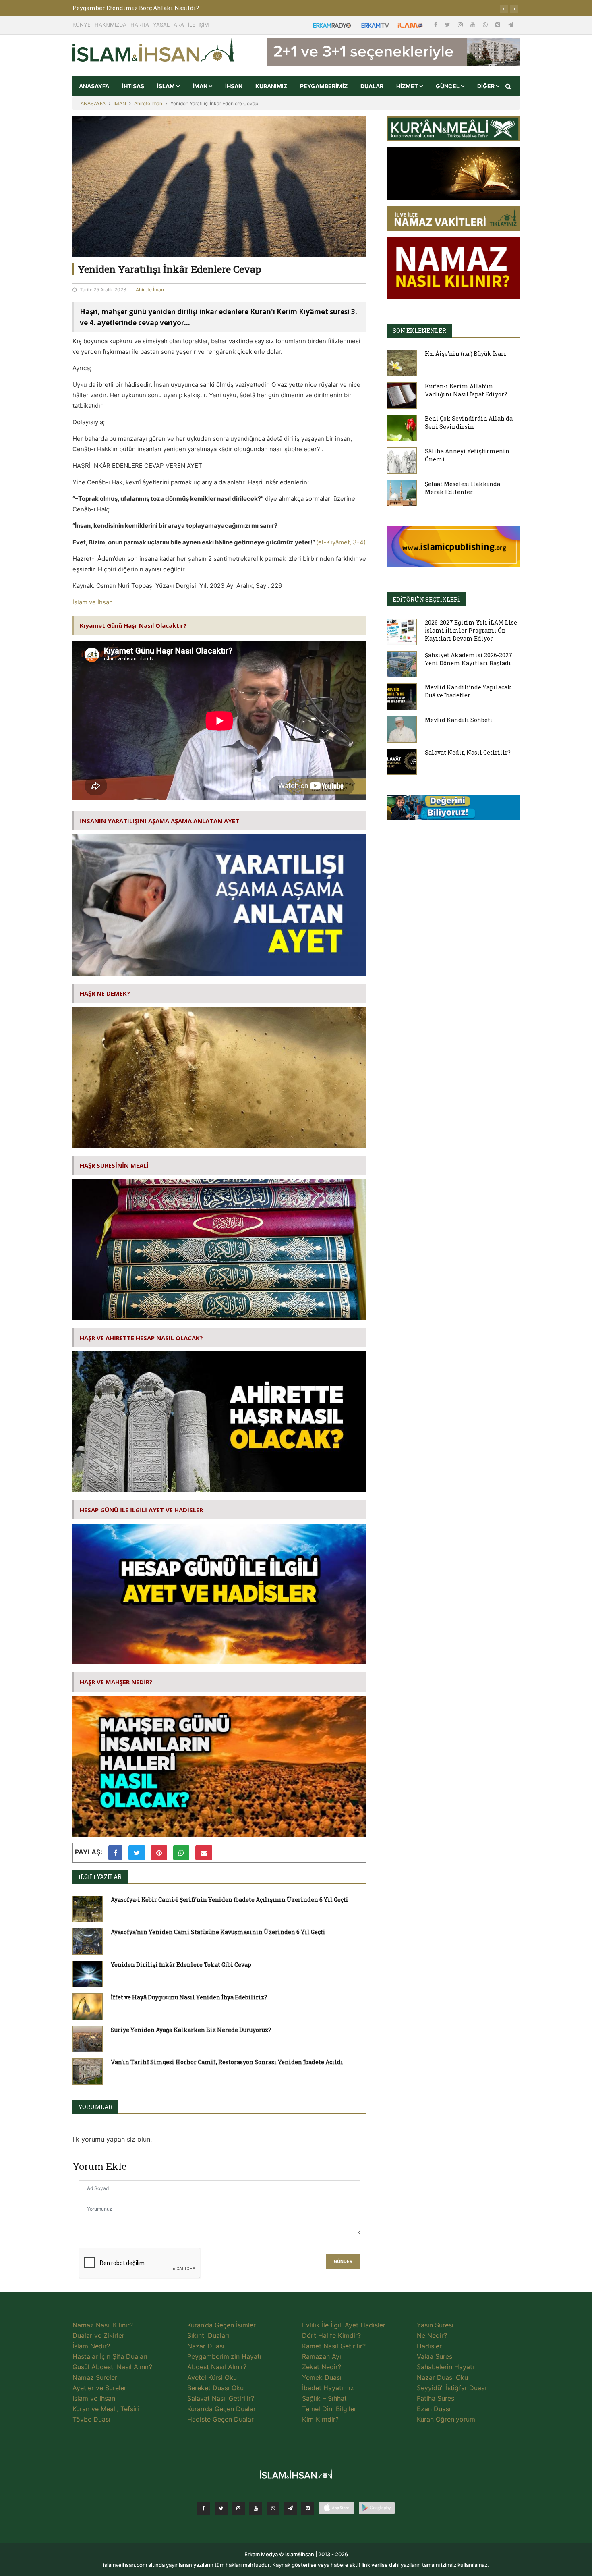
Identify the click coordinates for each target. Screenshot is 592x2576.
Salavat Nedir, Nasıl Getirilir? (468, 752)
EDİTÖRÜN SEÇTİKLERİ (426, 599)
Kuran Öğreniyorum (446, 2419)
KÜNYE (82, 25)
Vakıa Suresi (435, 2356)
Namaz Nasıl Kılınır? (103, 2325)
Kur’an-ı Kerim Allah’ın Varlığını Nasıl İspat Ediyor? (466, 390)
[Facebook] (437, 24)
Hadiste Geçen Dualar (220, 2419)
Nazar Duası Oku (442, 2377)
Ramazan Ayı (322, 2356)
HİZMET (408, 86)
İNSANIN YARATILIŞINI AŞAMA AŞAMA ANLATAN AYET (159, 821)
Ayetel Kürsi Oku (212, 2377)
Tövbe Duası (91, 2419)
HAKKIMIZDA (111, 25)
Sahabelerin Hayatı (445, 2367)
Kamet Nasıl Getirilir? (334, 2346)
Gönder (343, 2262)
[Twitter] (448, 24)
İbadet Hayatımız (328, 2388)
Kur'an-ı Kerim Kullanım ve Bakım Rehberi (136, 8)
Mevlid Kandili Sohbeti (459, 720)
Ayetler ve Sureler (99, 2388)
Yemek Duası (322, 2377)
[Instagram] (461, 24)
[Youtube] (474, 24)
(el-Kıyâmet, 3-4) (341, 542)
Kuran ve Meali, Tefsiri (106, 2409)
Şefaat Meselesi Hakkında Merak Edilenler (463, 488)
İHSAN (234, 86)
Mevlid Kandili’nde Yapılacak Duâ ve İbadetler (468, 691)
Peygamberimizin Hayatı (224, 2356)
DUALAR (372, 86)
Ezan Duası (434, 2409)
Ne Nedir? (432, 2335)
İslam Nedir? (91, 2346)
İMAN (201, 86)
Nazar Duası (206, 2346)
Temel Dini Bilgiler (329, 2409)
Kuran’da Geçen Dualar (221, 2409)
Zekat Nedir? (322, 2367)
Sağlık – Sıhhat (324, 2398)
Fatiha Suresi (436, 2398)
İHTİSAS (133, 86)
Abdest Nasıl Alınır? (217, 2367)
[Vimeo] (290, 2508)
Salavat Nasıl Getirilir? (221, 2398)
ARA (179, 25)
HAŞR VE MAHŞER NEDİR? (116, 1682)
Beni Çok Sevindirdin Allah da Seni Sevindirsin (469, 422)
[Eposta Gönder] (204, 1853)
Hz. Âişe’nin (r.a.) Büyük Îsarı (466, 354)
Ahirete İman (148, 103)
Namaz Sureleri (96, 2377)
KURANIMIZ (271, 86)
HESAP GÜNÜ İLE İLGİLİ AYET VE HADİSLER (141, 1510)
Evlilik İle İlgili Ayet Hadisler (344, 2325)
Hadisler (429, 2346)
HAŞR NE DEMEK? (105, 993)
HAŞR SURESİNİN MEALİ (114, 1165)
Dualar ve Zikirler (98, 2335)
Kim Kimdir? (320, 2419)
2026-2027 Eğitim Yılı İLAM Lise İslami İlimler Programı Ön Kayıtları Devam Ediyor (471, 630)
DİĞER (486, 86)
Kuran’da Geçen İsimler (221, 2325)
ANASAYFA (94, 86)
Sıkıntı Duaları (208, 2335)
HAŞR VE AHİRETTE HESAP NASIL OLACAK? (141, 1338)
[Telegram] (511, 24)
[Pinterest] (499, 24)
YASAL (161, 25)
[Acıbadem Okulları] (453, 810)
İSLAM (167, 86)
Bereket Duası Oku (215, 2388)
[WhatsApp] (486, 24)
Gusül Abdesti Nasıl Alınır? (112, 2367)
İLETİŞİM (199, 25)
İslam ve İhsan (93, 602)
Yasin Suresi (435, 2325)
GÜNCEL (448, 86)
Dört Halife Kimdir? (331, 2335)
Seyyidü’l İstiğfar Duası (451, 2388)
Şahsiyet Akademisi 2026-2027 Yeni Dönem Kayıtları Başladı (469, 659)
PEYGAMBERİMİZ (324, 86)
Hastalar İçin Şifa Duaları (110, 2356)
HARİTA (140, 25)
